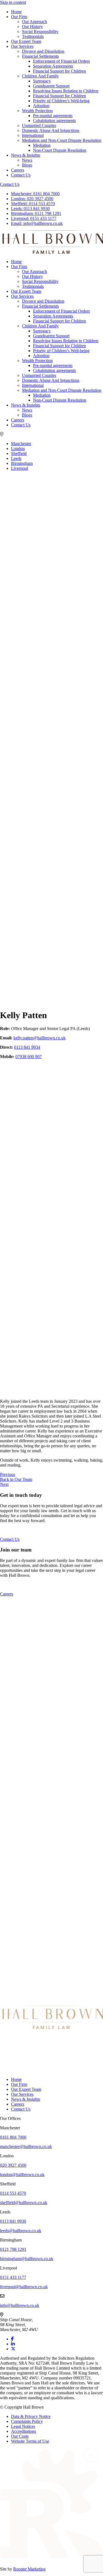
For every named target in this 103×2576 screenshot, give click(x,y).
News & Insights (26, 155)
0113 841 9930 (30, 209)
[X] (13, 2349)
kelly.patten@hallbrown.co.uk (40, 1038)
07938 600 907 (29, 1057)
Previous (8, 1474)
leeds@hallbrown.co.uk (21, 2231)
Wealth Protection (37, 111)
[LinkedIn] (13, 2344)
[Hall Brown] (51, 2028)
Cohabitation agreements (54, 121)
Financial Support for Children (59, 71)
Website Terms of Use (30, 2441)
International (33, 135)
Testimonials (33, 36)
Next (4, 1484)
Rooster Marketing (29, 2569)
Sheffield (19, 453)
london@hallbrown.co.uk (22, 2175)
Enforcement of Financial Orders (61, 61)
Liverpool (20, 468)
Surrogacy (42, 81)
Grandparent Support (51, 86)
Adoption (41, 106)
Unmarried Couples (39, 125)
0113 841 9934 (27, 1047)
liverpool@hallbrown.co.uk (24, 2287)
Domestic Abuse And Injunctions (51, 130)
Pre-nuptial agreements (53, 116)
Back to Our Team (16, 1479)
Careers (18, 170)
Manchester (21, 444)
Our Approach (34, 22)
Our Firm (19, 17)
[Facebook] (12, 2339)
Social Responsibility (40, 31)
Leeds (16, 458)
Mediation (42, 145)
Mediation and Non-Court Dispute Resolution (62, 140)
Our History (32, 27)
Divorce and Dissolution (43, 51)
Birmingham (22, 463)
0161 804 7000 (35, 194)
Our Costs (20, 2436)
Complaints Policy (27, 2421)
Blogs (27, 165)
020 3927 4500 (32, 199)
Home (16, 12)
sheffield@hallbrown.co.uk (24, 2203)
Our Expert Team (26, 41)
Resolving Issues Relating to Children (66, 91)
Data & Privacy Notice (31, 2416)
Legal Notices (23, 2426)
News (27, 160)
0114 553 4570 (33, 204)
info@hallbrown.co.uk (37, 223)
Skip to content (13, 2)
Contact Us (21, 175)
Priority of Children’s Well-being (61, 101)
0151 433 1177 (34, 218)
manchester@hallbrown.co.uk (26, 2146)
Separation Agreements (53, 66)
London (18, 448)
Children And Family (40, 76)
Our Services (22, 46)
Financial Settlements (40, 56)
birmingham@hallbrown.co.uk (27, 2259)
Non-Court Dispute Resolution (60, 150)
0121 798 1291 (36, 213)
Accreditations (23, 2431)
